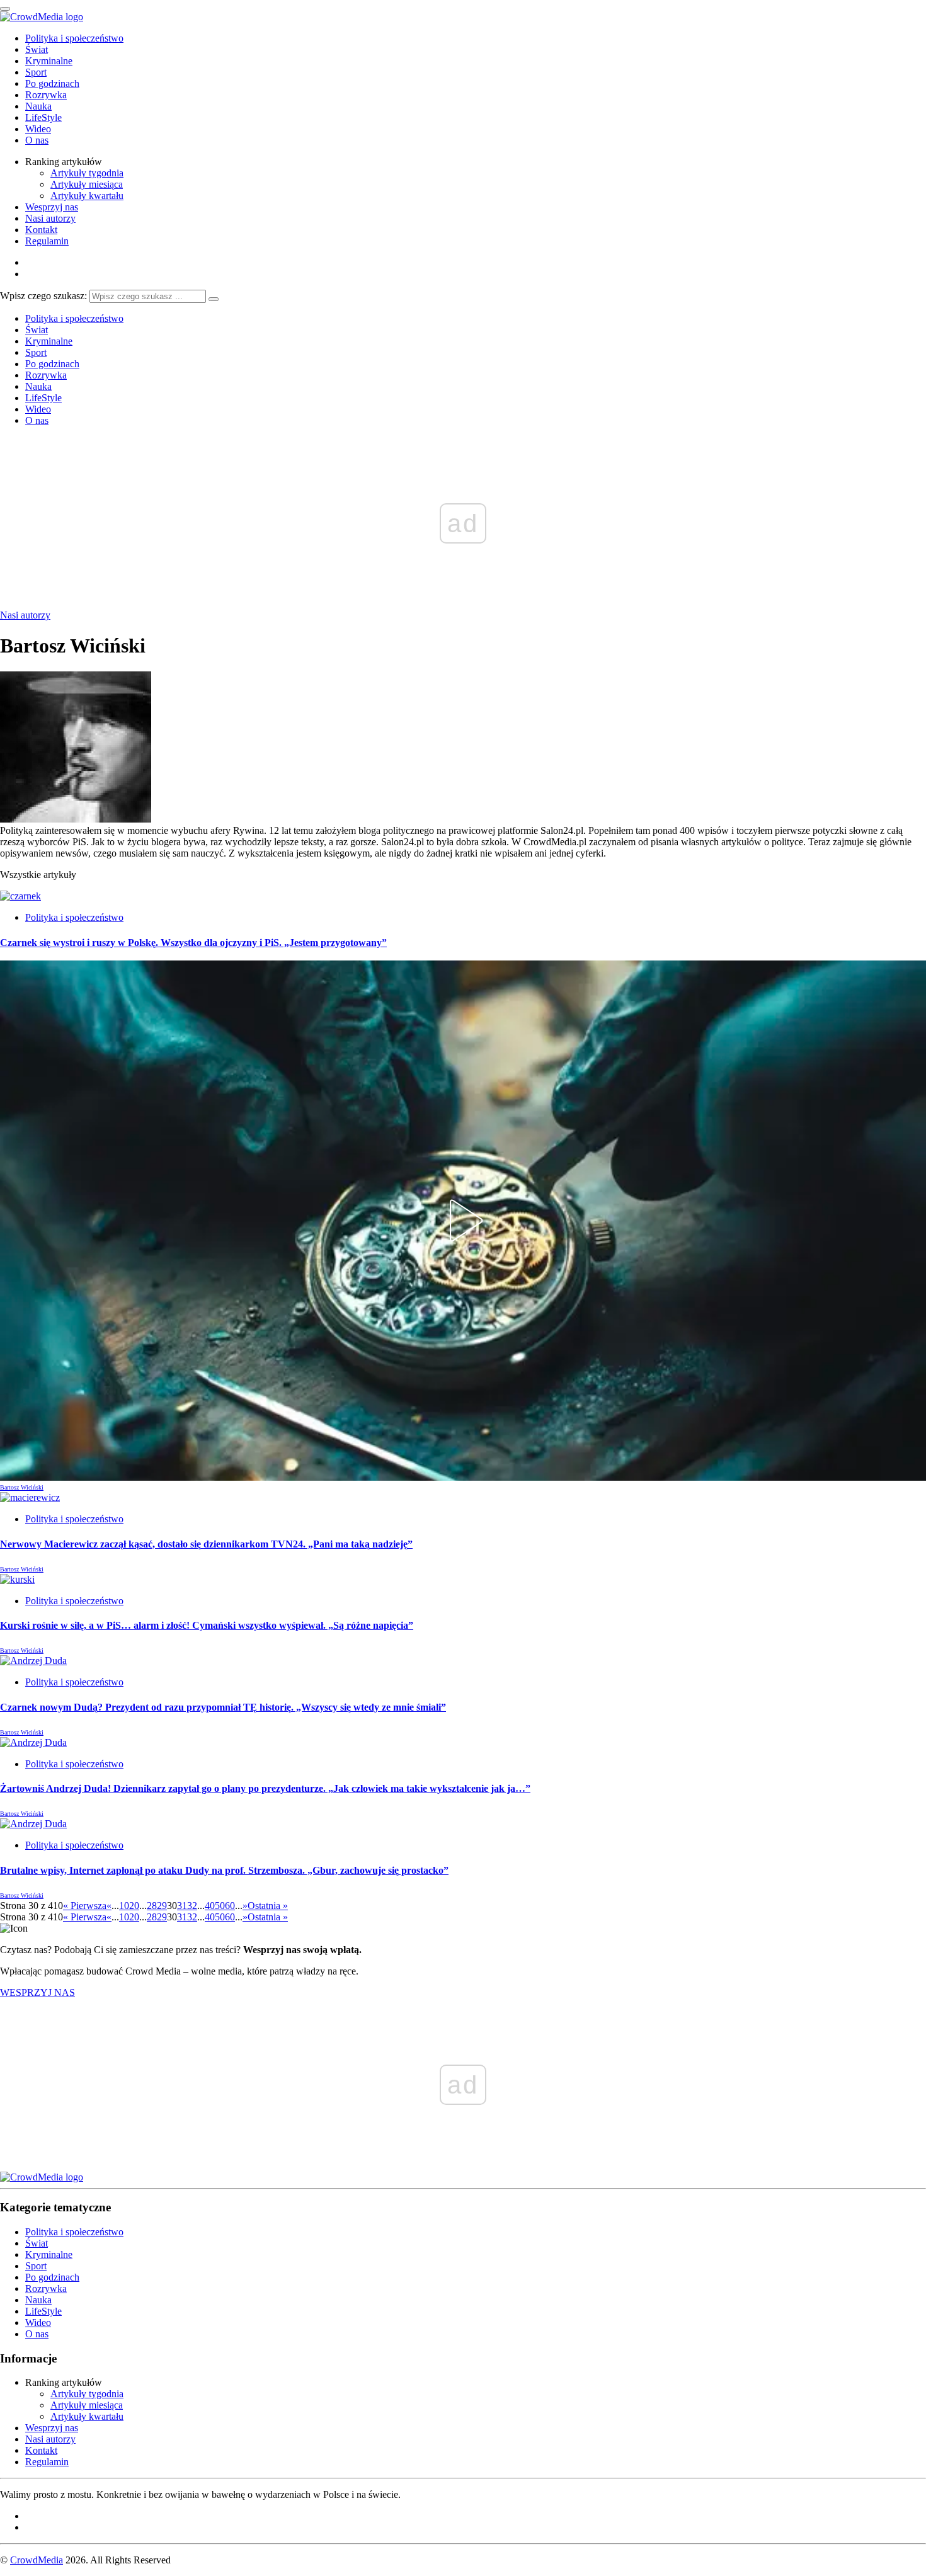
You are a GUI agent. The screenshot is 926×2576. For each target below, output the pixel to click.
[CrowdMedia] (42, 17)
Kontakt (41, 230)
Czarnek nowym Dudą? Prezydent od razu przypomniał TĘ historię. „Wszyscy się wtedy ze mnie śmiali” (223, 1707)
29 (162, 1906)
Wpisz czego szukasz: (43, 296)
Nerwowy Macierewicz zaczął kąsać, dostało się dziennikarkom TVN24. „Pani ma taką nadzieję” (206, 1544)
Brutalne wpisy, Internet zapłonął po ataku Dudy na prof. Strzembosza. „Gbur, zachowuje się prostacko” (224, 1870)
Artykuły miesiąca (87, 184)
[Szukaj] (214, 299)
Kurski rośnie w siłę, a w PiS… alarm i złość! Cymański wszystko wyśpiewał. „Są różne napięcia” (207, 1625)
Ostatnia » (268, 1906)
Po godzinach (52, 83)
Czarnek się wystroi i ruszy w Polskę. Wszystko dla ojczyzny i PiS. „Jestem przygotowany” (193, 943)
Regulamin (47, 241)
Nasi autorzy (50, 218)
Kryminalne (49, 61)
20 (134, 1906)
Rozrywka (46, 95)
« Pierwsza (85, 1906)
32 (192, 1906)
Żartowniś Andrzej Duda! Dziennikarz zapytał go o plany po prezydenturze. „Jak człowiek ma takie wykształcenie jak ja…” (265, 1788)
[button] (463, 1221)
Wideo (38, 129)
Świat (37, 49)
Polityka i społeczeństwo (74, 38)
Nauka (38, 106)
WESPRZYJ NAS (37, 1992)
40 (210, 1906)
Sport (36, 72)
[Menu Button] (5, 9)
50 (220, 1906)
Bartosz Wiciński (22, 1487)
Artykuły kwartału (87, 196)
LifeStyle (43, 117)
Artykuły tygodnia (87, 173)
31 (182, 1906)
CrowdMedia (37, 2560)
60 (230, 1906)
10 (124, 1906)
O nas (37, 140)
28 (152, 1906)
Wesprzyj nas (52, 207)
